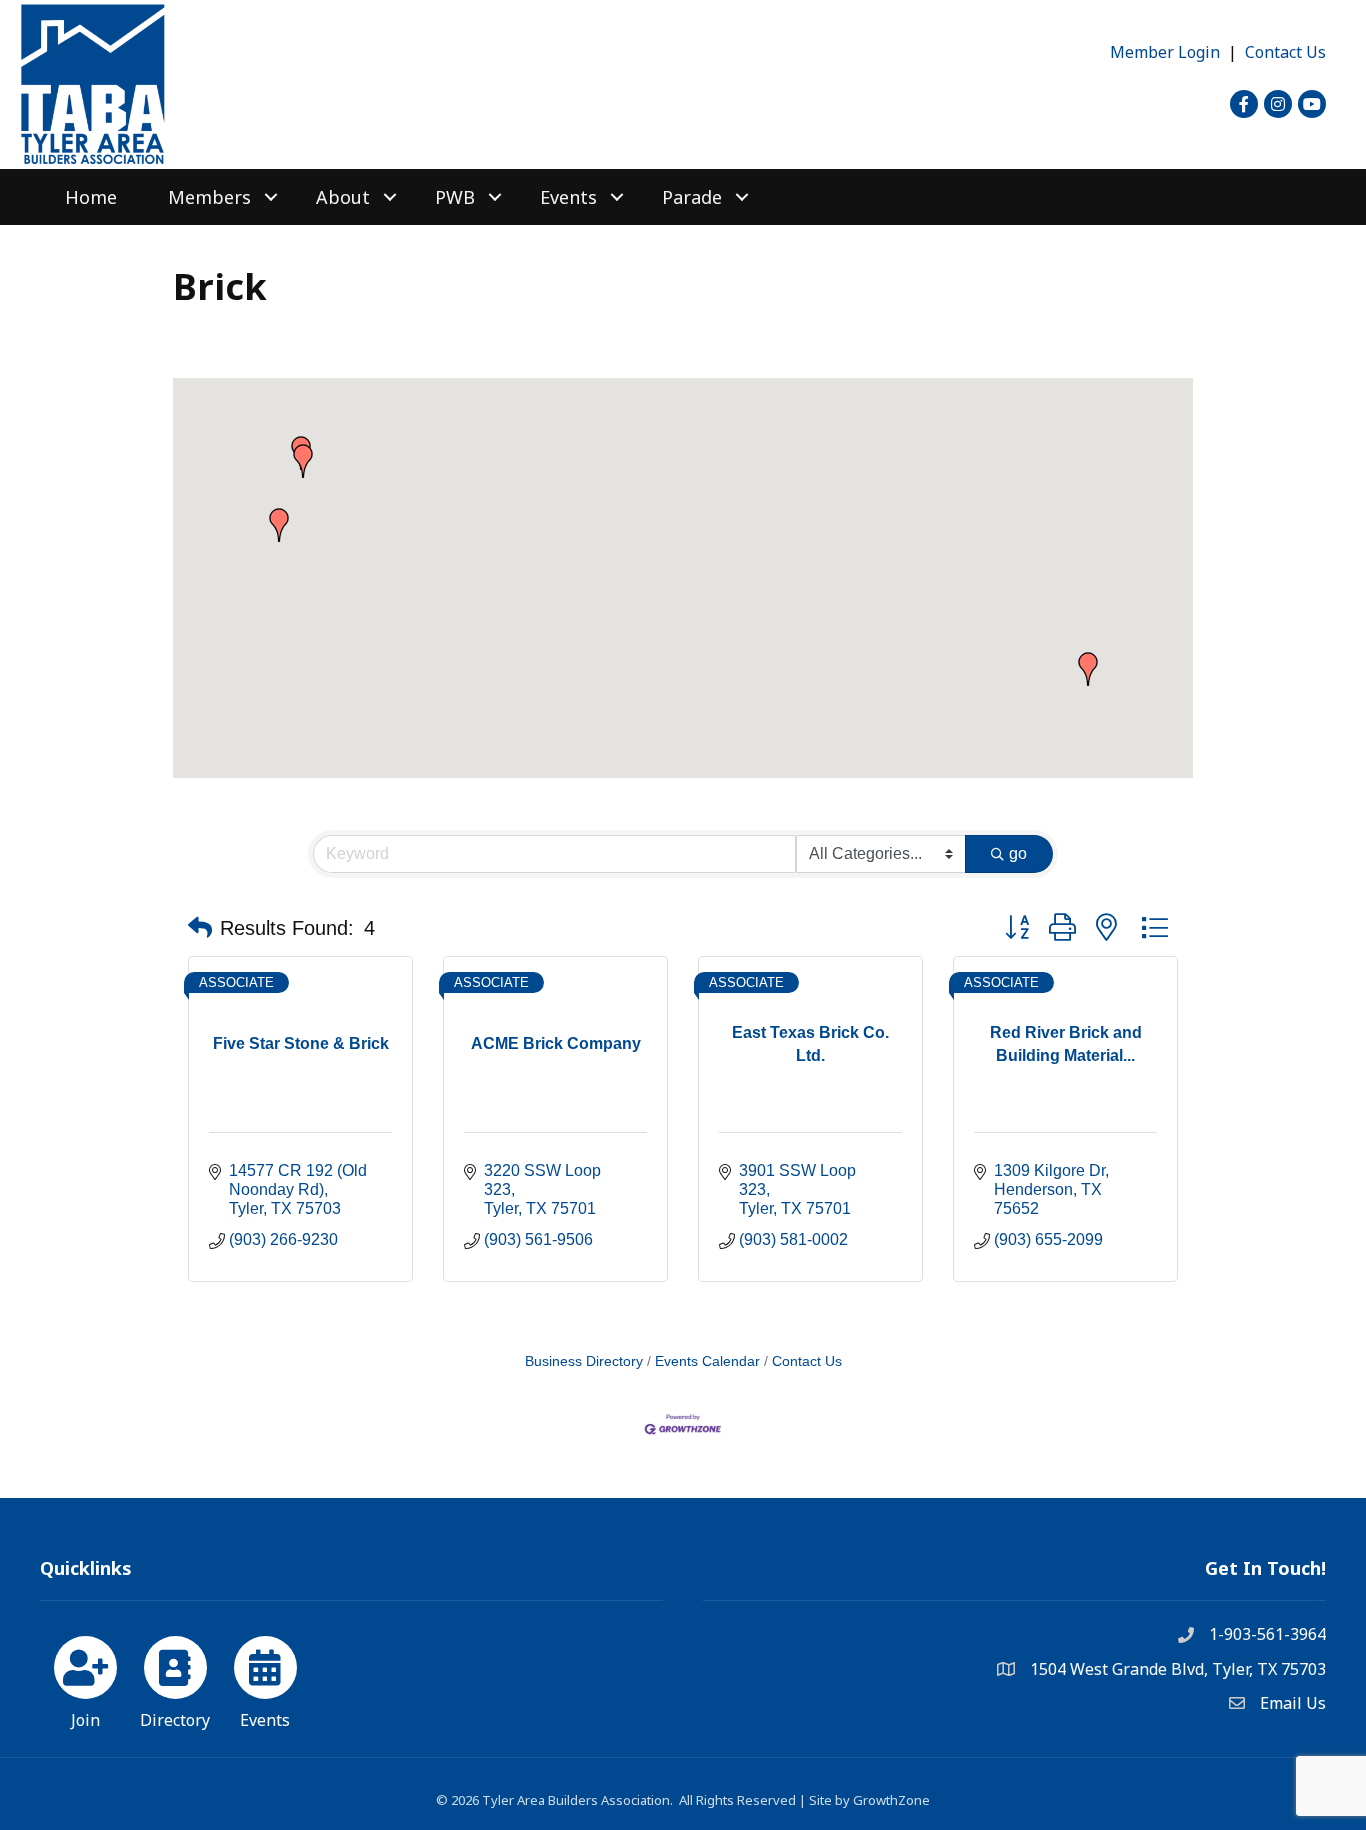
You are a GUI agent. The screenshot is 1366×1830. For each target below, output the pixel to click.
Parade (692, 197)
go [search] (1018, 853)
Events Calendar (707, 1361)
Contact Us (1285, 52)
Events (568, 197)
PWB (455, 197)
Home (91, 197)
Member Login (1165, 52)
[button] (303, 461)
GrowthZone (891, 1800)
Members (209, 197)
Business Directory (584, 1361)
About (343, 197)
